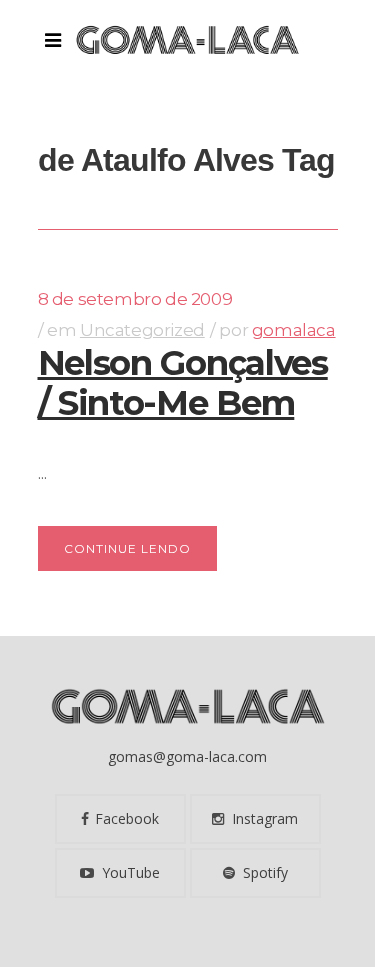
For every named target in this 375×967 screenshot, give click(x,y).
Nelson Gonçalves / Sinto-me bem (183, 383)
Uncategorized (142, 330)
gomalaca (294, 330)
